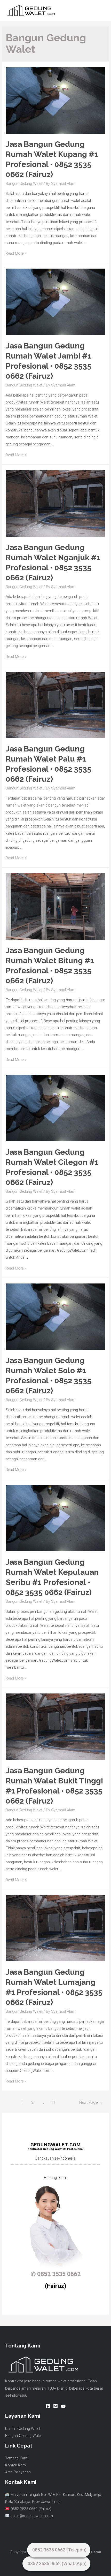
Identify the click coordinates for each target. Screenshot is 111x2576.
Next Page (91, 2102)
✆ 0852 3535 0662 (56, 2274)
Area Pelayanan (18, 2472)
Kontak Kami (16, 2465)
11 (53, 2102)
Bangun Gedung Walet (24, 184)
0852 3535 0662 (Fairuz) (30, 2509)
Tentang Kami (17, 2458)
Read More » (16, 253)
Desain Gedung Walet (23, 2429)
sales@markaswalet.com (32, 2516)
